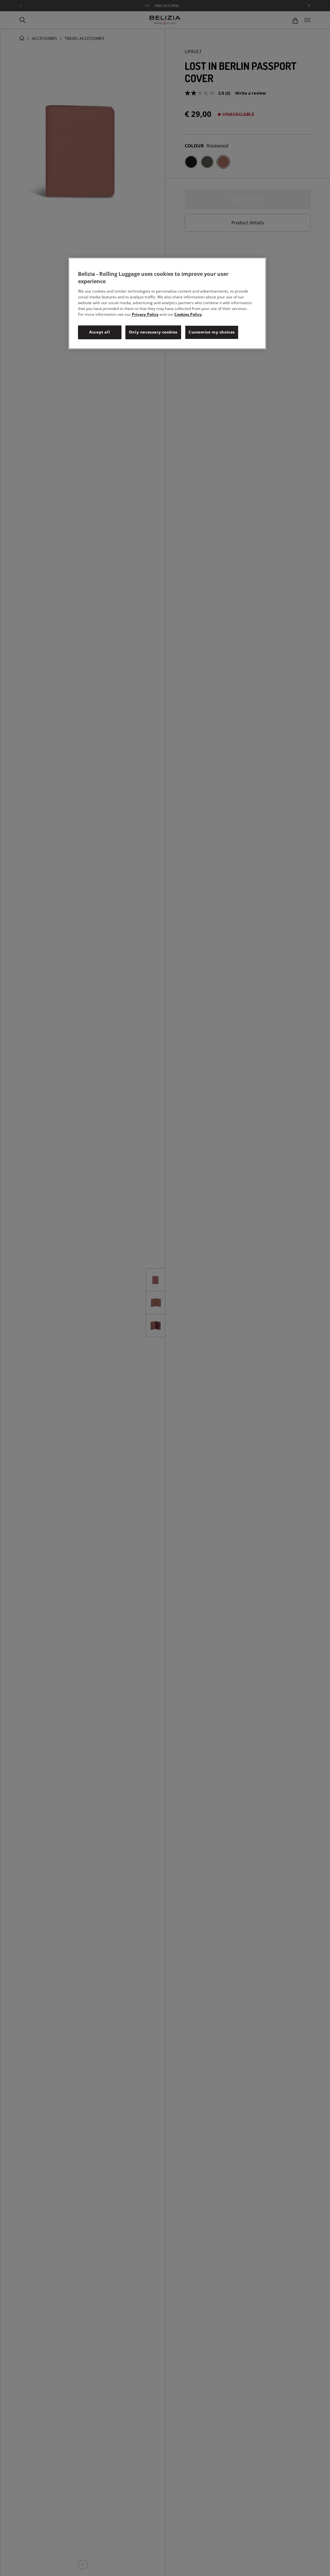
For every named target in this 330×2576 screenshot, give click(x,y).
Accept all (100, 332)
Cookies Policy (188, 314)
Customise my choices (212, 332)
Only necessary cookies (153, 332)
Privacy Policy (145, 314)
